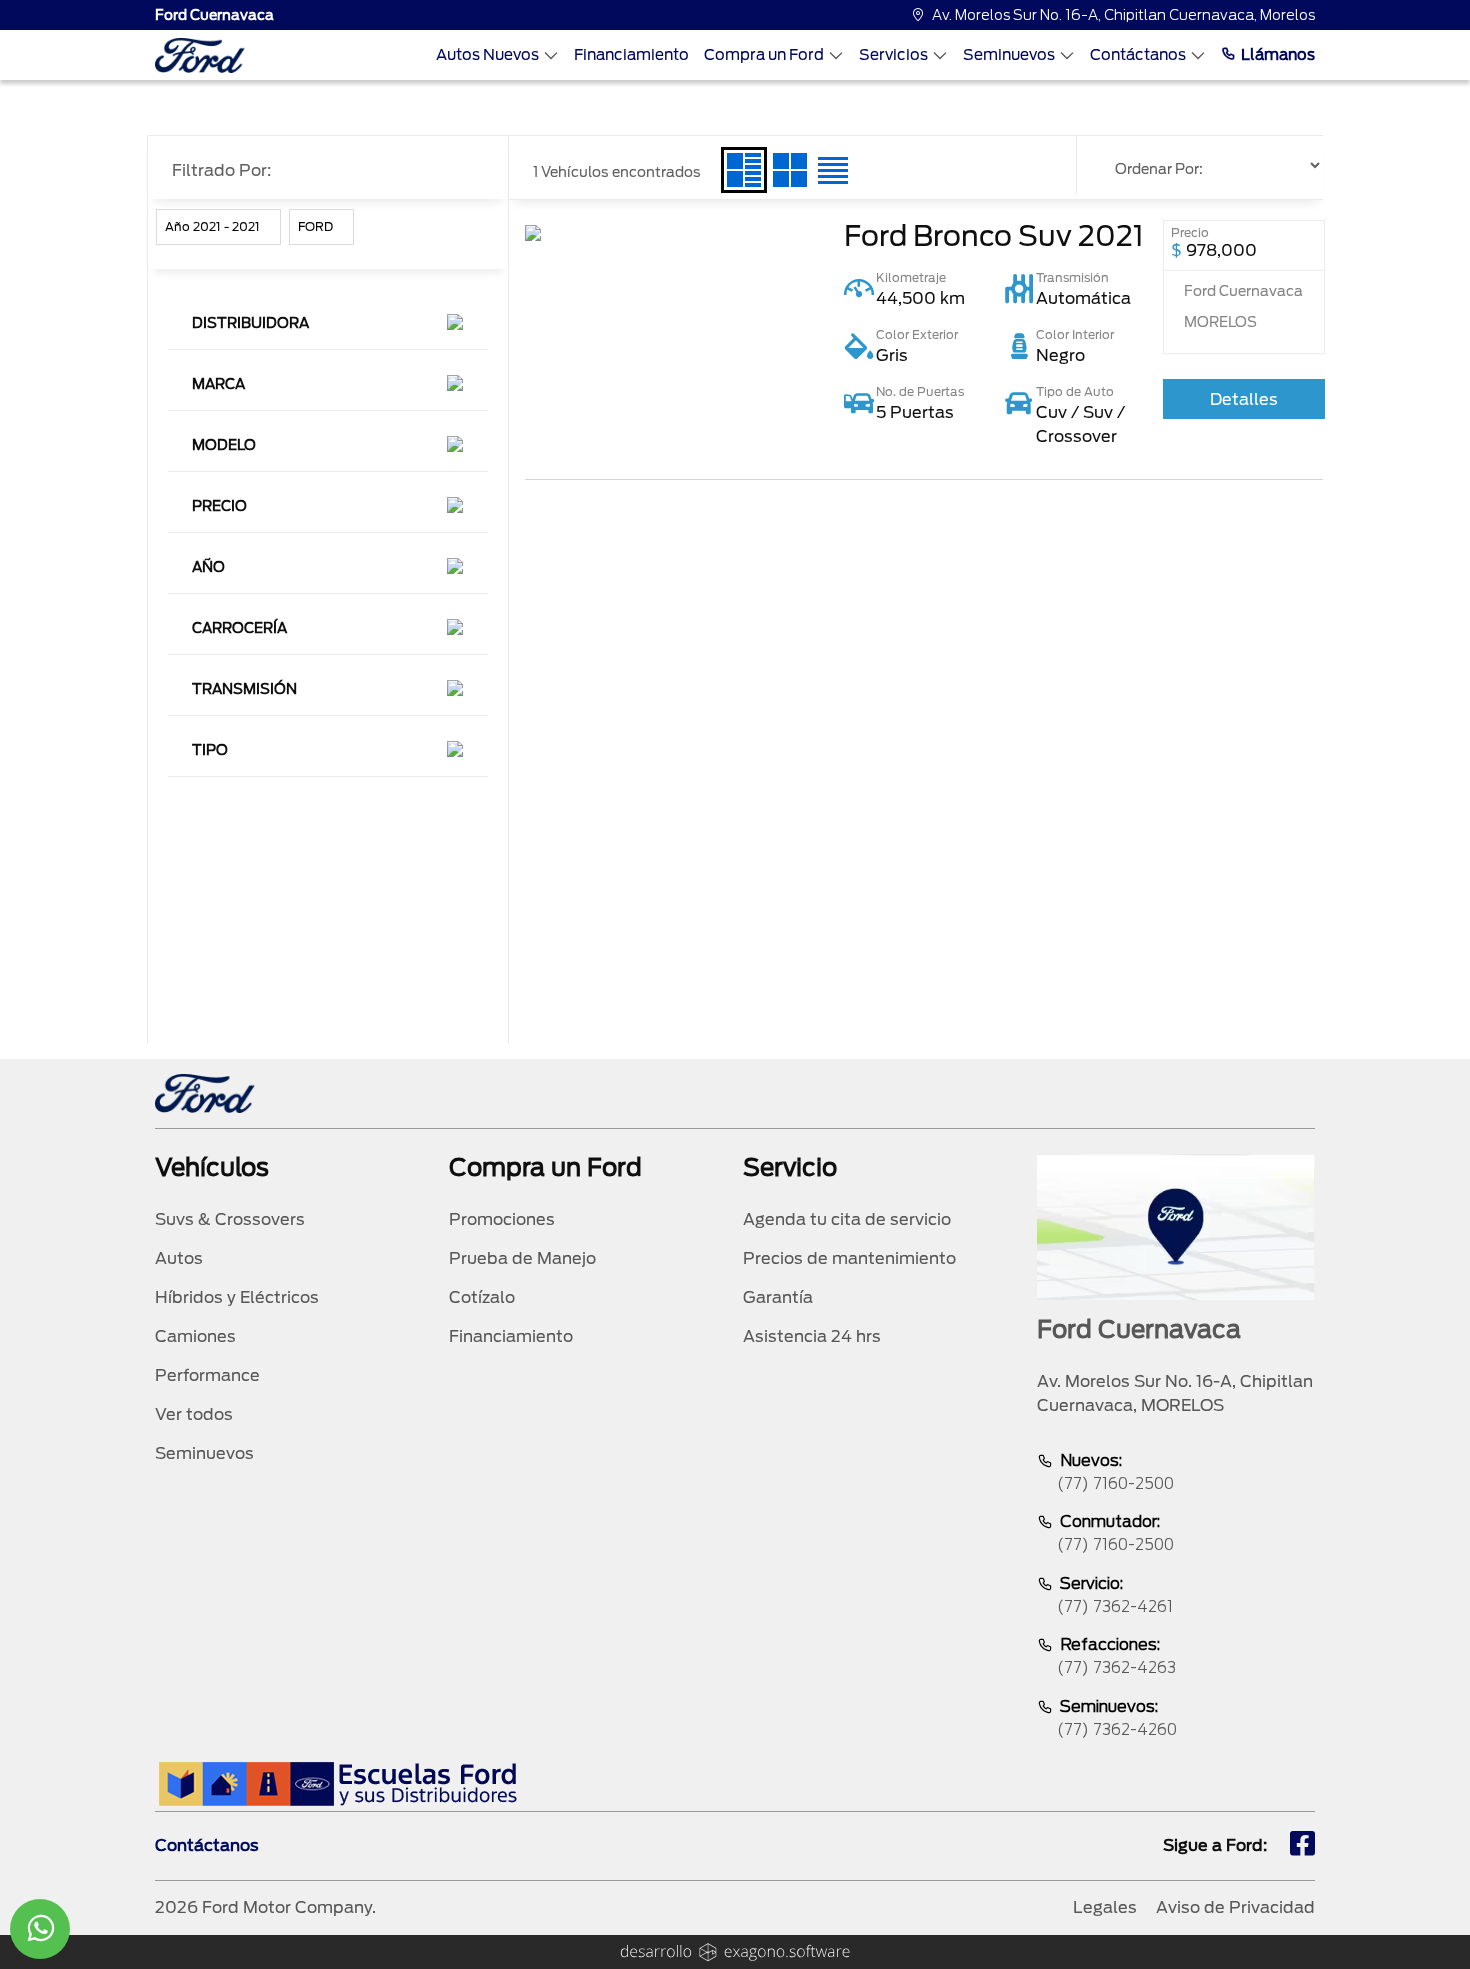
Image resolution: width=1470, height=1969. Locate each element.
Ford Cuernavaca (214, 15)
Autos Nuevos (487, 55)
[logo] (200, 55)
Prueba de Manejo (522, 1258)
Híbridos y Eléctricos (237, 1297)
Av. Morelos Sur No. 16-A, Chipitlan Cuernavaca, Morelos (1123, 15)
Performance (207, 1375)
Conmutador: (1115, 1533)
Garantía (778, 1297)
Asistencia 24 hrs (812, 1336)
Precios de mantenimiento (849, 1258)
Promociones (502, 1219)
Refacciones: (1116, 1656)
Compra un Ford (764, 55)
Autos (179, 1258)
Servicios (893, 55)
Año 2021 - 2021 (212, 226)
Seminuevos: (1117, 1718)
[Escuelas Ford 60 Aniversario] (337, 1783)
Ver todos (194, 1414)
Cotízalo (482, 1297)
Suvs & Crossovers (230, 1219)
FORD (315, 226)
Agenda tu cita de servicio (847, 1219)
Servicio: (1115, 1595)
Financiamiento (631, 55)
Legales (1105, 1907)
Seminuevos (1009, 55)
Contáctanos (1138, 55)
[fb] (1302, 1846)
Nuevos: (1115, 1472)
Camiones (195, 1336)
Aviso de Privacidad (1235, 1907)
